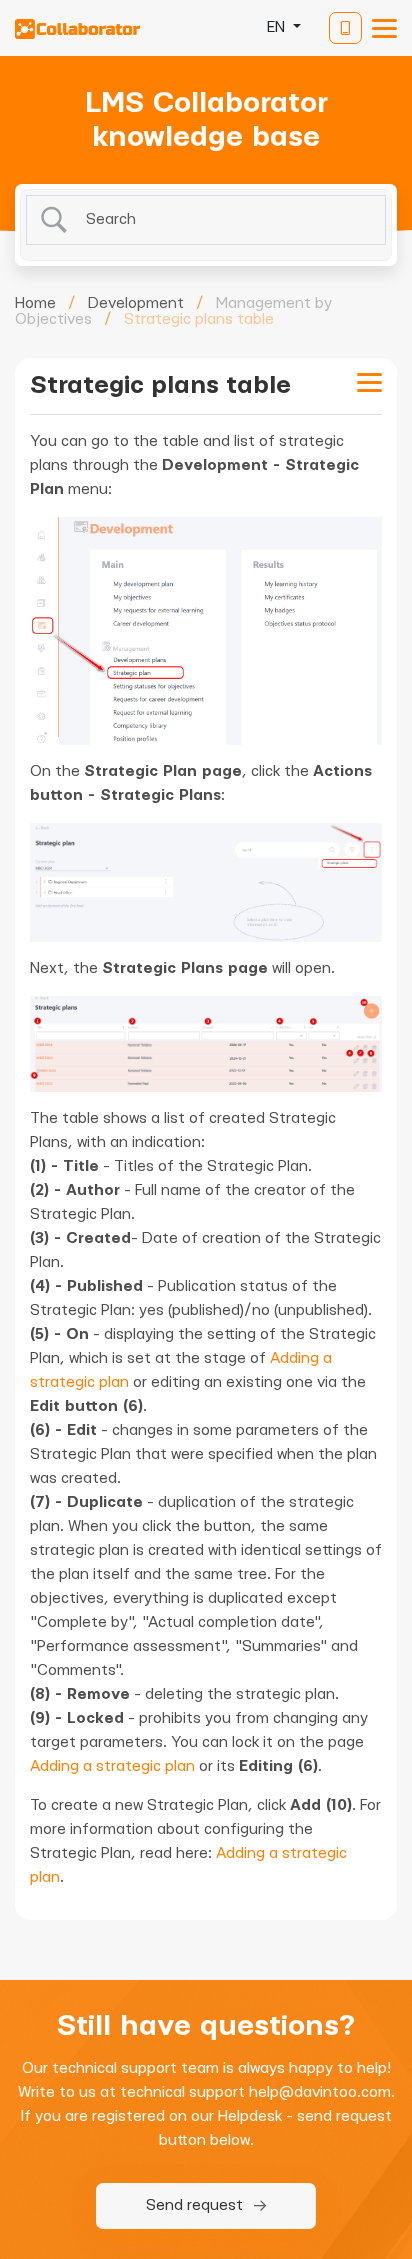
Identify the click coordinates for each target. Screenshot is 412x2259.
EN (278, 27)
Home (35, 303)
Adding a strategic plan (112, 1766)
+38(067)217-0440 (345, 28)
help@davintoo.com (320, 2092)
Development (136, 303)
